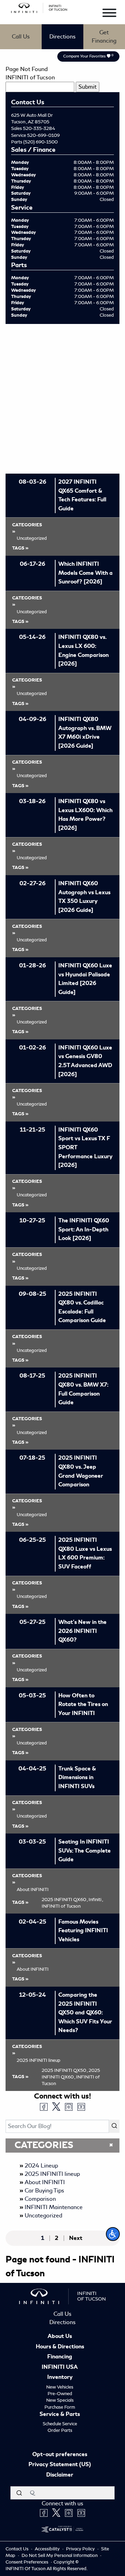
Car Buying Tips (44, 2191)
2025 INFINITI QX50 (65, 2070)
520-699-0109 (43, 135)
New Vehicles (60, 2387)
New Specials (60, 2400)
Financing (60, 2357)
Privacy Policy (81, 2549)
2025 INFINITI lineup (52, 2174)
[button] (113, 2234)
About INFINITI (45, 2182)
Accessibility (48, 2549)
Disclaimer (60, 2475)
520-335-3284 (39, 128)
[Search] (114, 2126)
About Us (60, 2337)
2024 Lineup (41, 2166)
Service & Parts (60, 2415)
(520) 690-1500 (40, 142)
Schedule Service (60, 2424)
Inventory (60, 2377)
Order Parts (60, 2430)
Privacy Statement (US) (60, 2465)
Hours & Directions (60, 2347)
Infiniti (96, 1900)
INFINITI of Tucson (30, 77)
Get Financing (104, 37)
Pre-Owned (60, 2394)
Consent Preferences (27, 2562)
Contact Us (18, 2549)
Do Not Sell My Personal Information (60, 2555)
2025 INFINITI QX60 (65, 1900)
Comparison (40, 2199)
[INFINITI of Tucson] (39, 7)
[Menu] (109, 14)
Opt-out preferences (60, 2455)
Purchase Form (60, 2407)
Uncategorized (43, 2215)
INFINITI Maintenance (54, 2207)
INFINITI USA (60, 2367)
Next (76, 2238)
